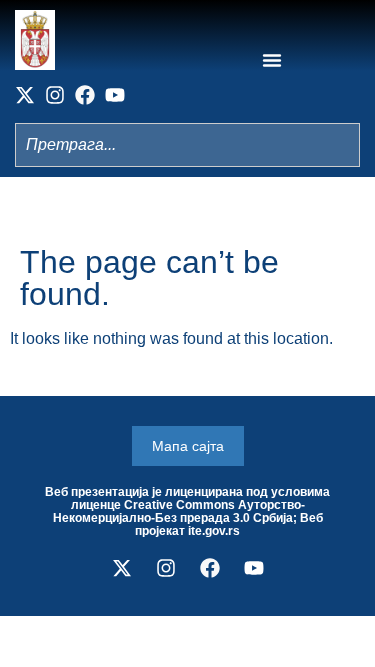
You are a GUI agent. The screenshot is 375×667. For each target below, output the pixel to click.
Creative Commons (179, 505)
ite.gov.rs (214, 531)
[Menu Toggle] (272, 60)
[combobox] (187, 145)
